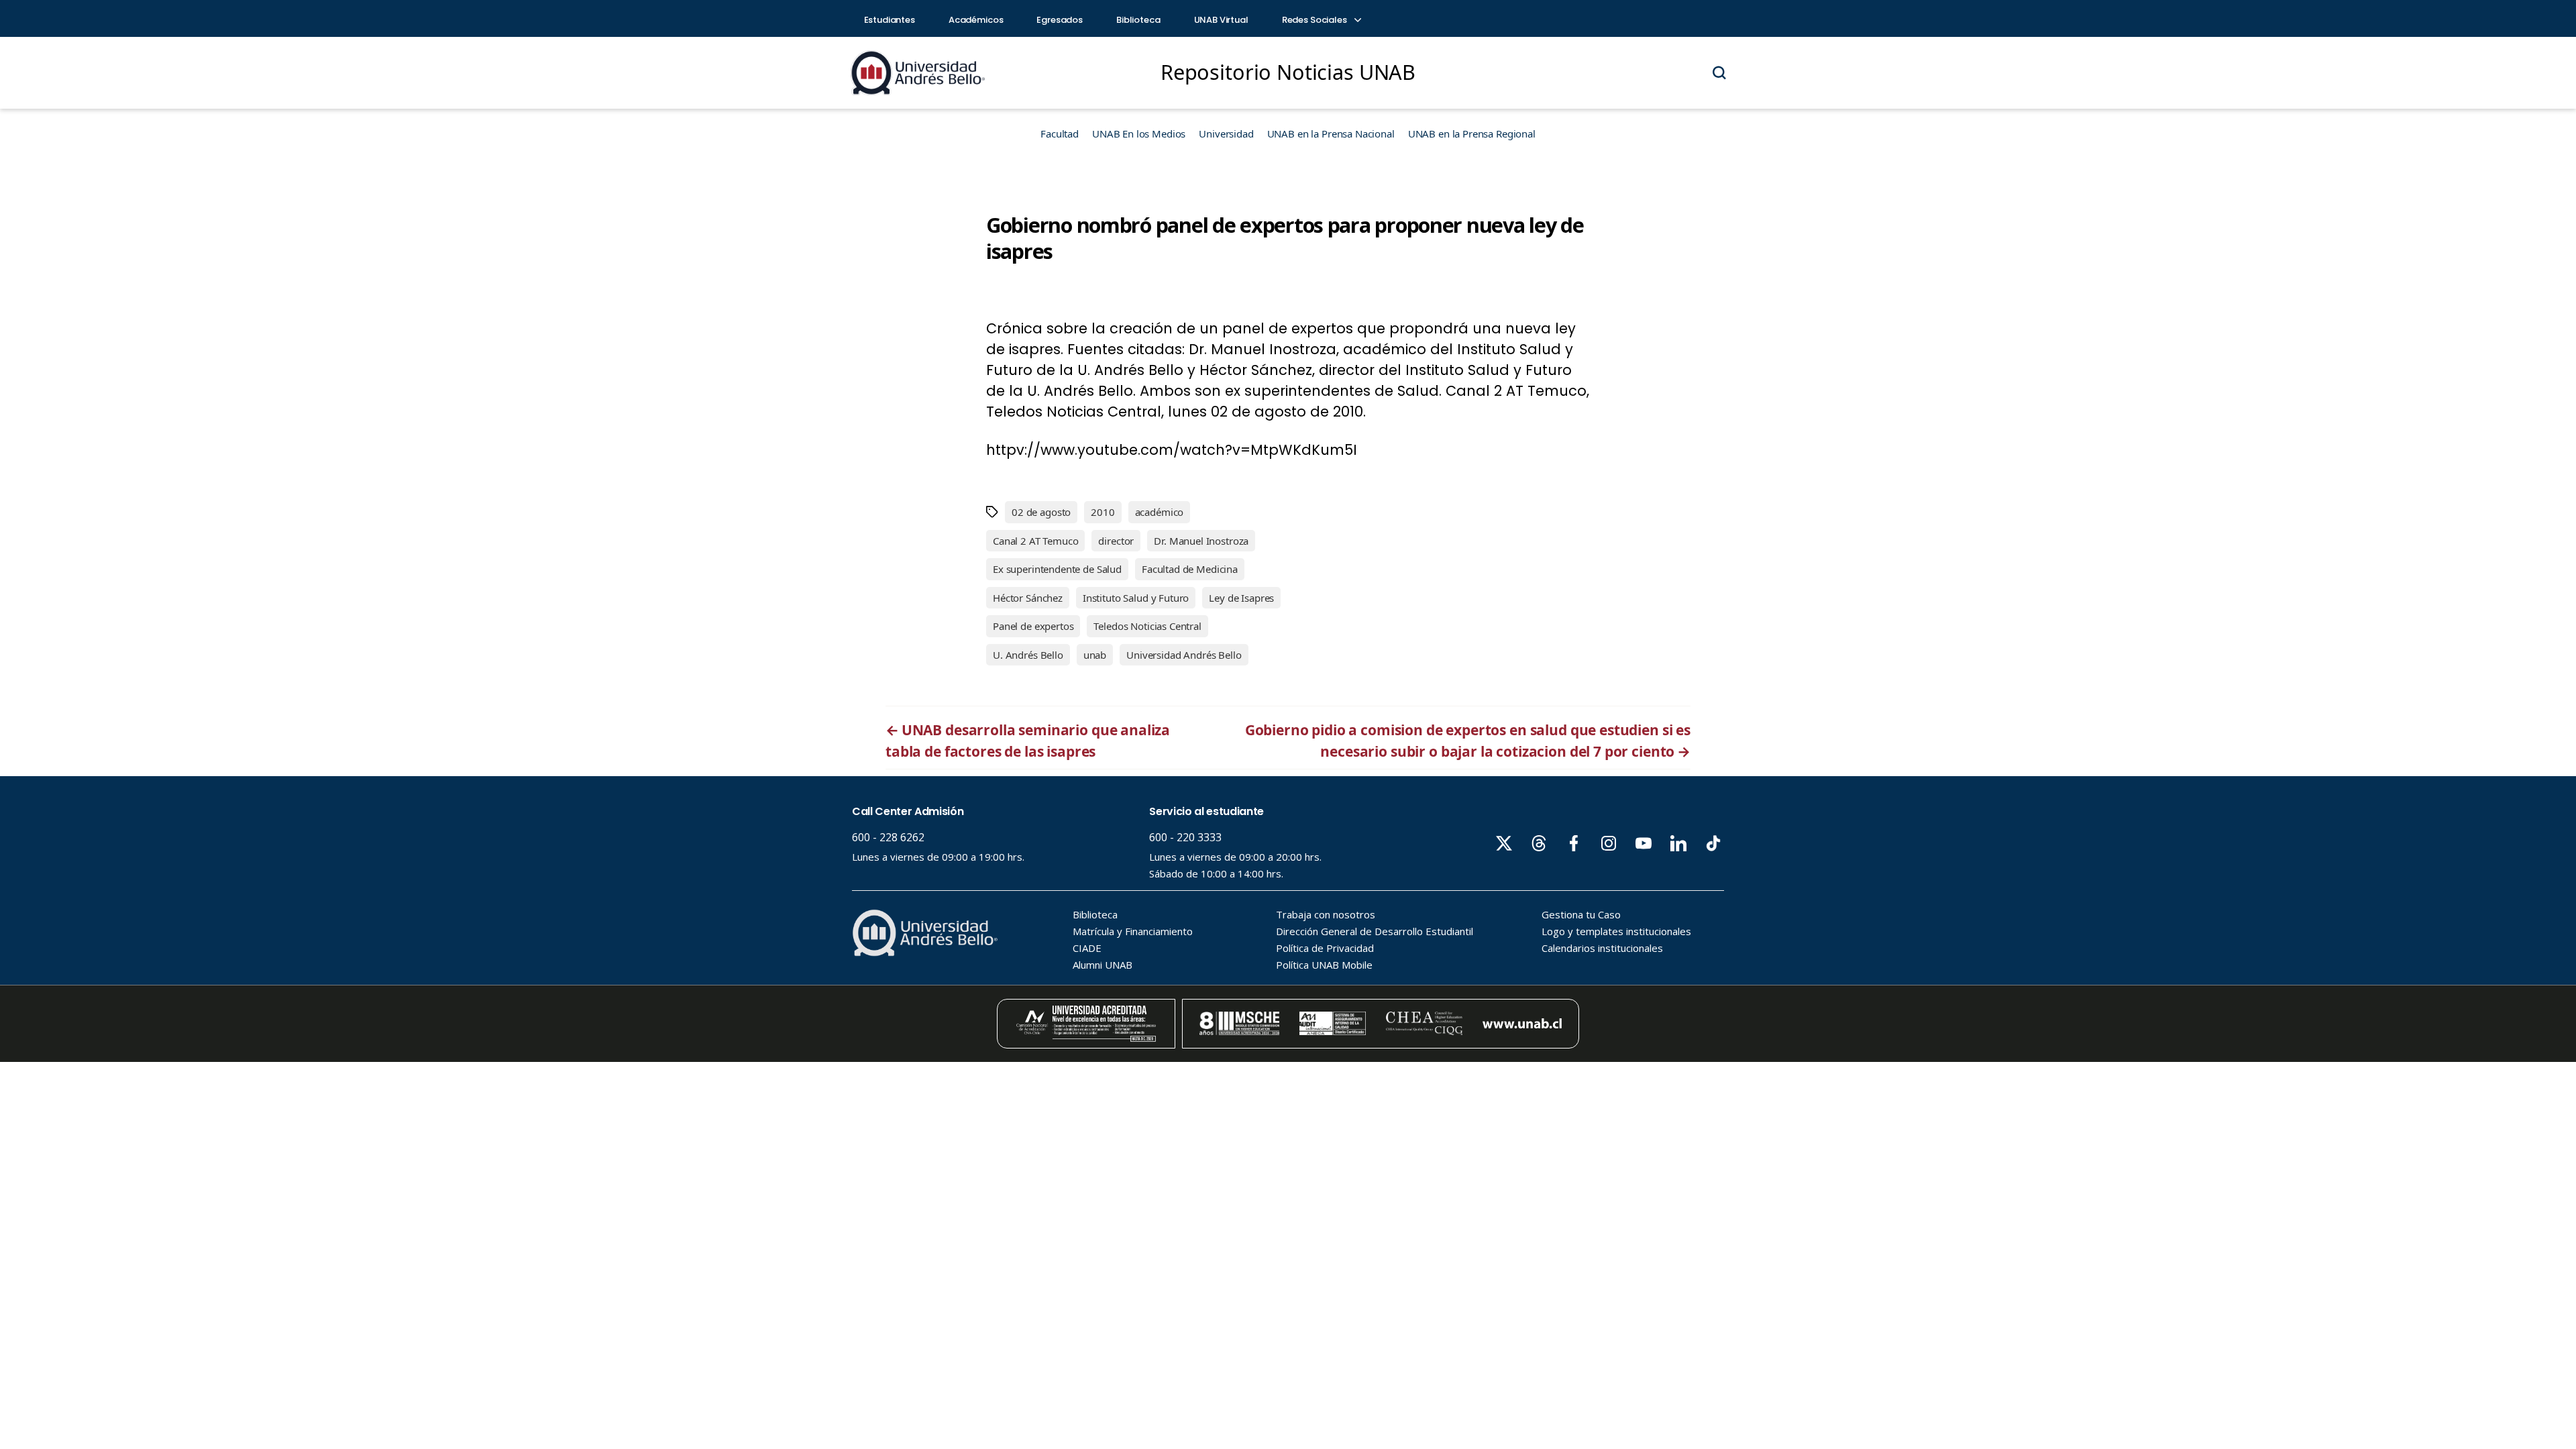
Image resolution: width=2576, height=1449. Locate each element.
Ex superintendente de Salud (1057, 569)
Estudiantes (890, 20)
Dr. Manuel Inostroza (1201, 541)
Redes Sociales (1316, 20)
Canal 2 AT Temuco (1035, 541)
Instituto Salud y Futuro (1136, 598)
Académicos (976, 20)
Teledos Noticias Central (1147, 626)
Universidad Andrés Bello (1184, 655)
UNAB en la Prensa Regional (1472, 133)
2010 (1103, 512)
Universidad (1226, 133)
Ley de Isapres (1241, 598)
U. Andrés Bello (1028, 655)
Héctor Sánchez (1028, 598)
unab (1095, 655)
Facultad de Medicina (1190, 569)
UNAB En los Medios (1139, 133)
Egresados (1060, 20)
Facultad (1060, 133)
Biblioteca (1138, 20)
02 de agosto (1041, 512)
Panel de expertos (1033, 626)
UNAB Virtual (1221, 20)
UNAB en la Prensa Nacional (1331, 133)
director (1116, 541)
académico (1160, 512)
